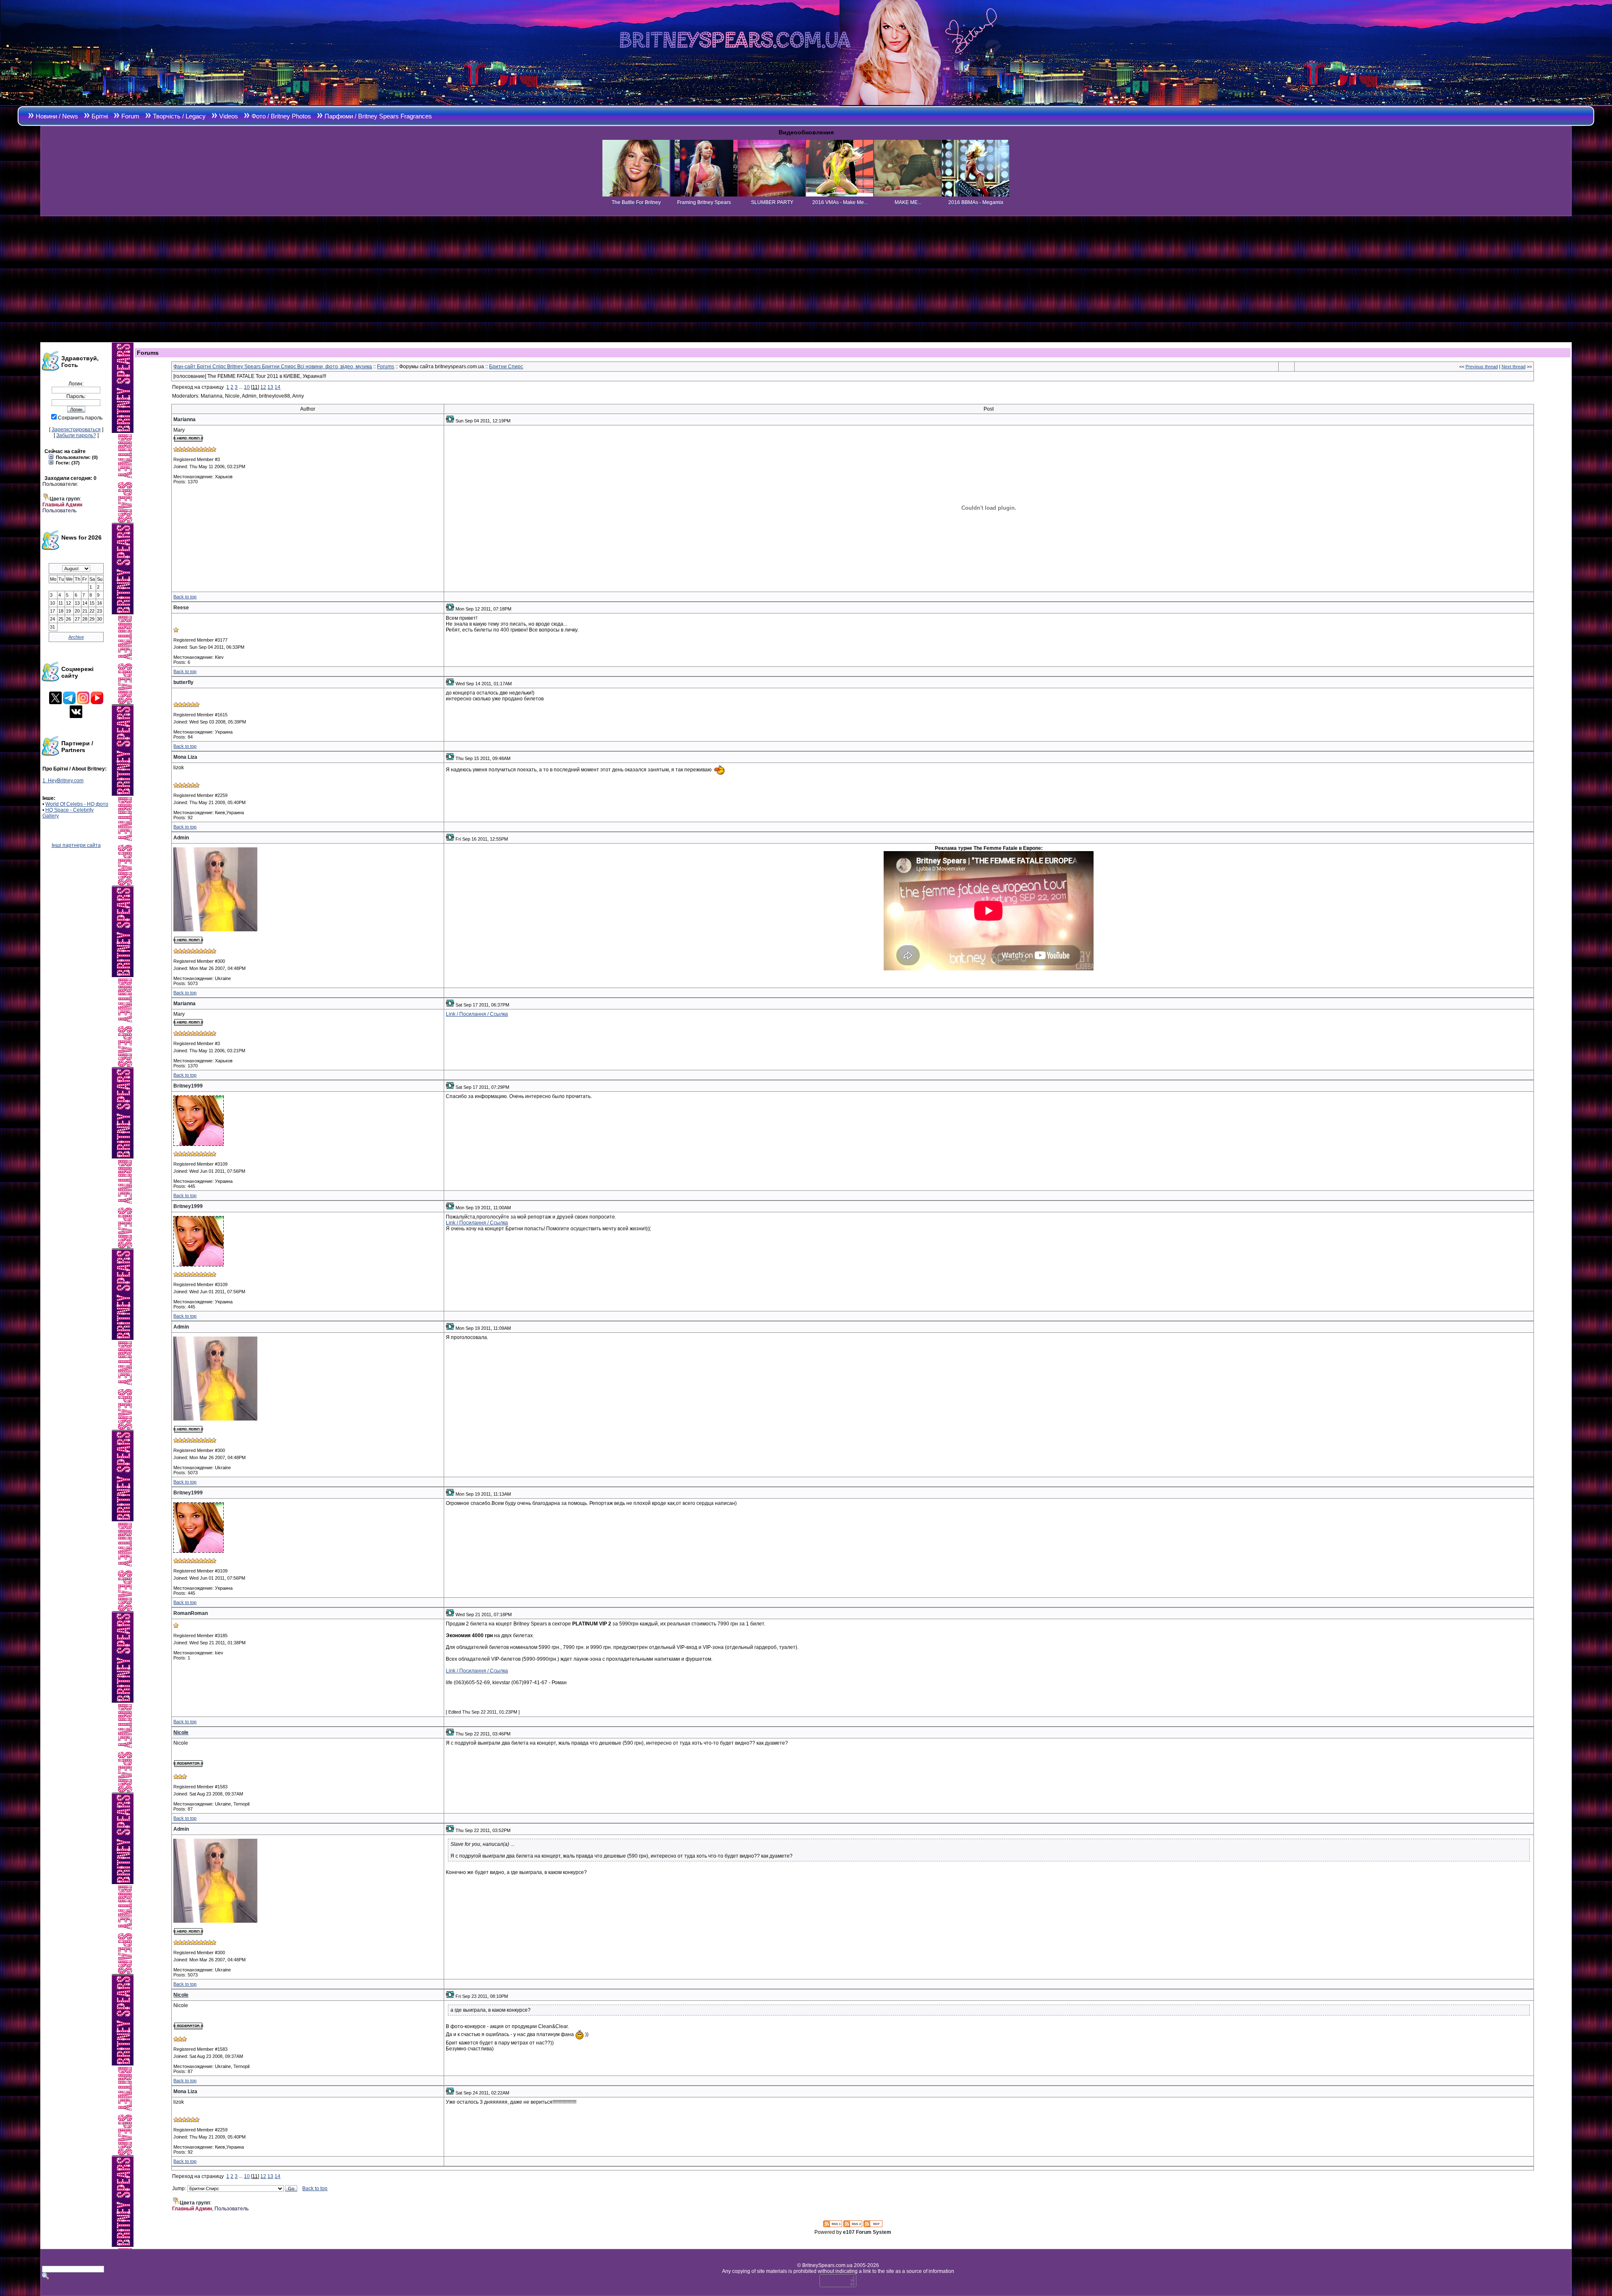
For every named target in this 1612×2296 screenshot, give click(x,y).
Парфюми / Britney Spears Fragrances (378, 116)
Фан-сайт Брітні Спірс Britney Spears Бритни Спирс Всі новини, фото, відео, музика (273, 367)
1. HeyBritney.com (63, 781)
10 (247, 387)
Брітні (100, 116)
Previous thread (1482, 367)
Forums (386, 367)
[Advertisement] (806, 279)
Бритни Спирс (506, 367)
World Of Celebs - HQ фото (77, 804)
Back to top (185, 597)
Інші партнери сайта (76, 845)
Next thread (1514, 367)
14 (277, 387)
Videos (229, 116)
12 (263, 387)
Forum (130, 116)
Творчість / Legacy (179, 116)
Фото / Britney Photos (281, 116)
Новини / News (57, 116)
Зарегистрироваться (76, 430)
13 (270, 387)
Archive (76, 637)
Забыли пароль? (76, 435)
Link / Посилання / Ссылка (477, 1014)
